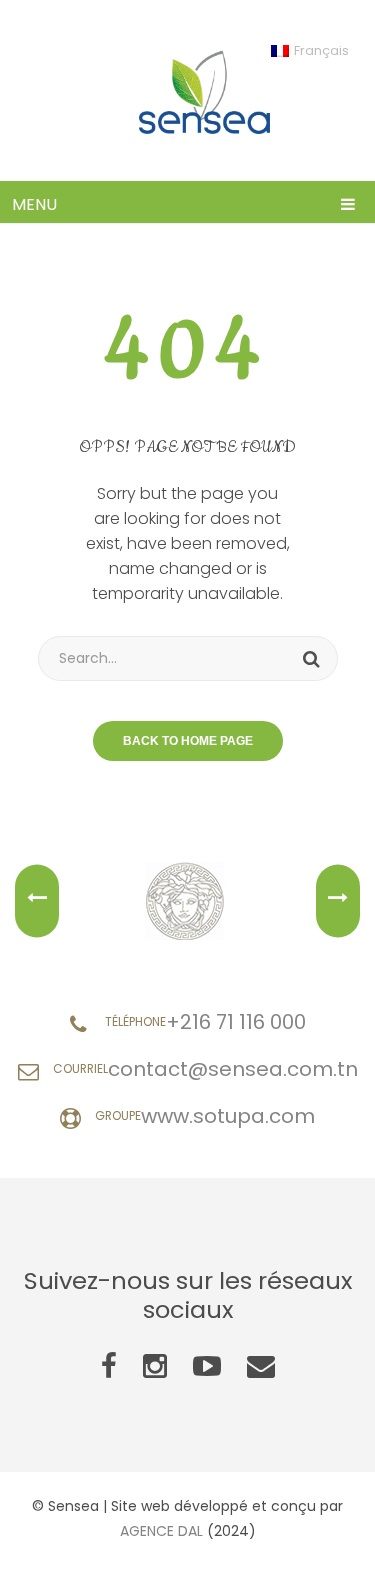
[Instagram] (155, 1367)
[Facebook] (109, 1367)
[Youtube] (207, 1367)
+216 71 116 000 (236, 1022)
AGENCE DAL (161, 1531)
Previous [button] (37, 901)
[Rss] (261, 1367)
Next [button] (338, 901)
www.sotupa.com (228, 1116)
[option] (187, 901)
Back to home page (188, 741)
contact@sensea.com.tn (233, 1069)
